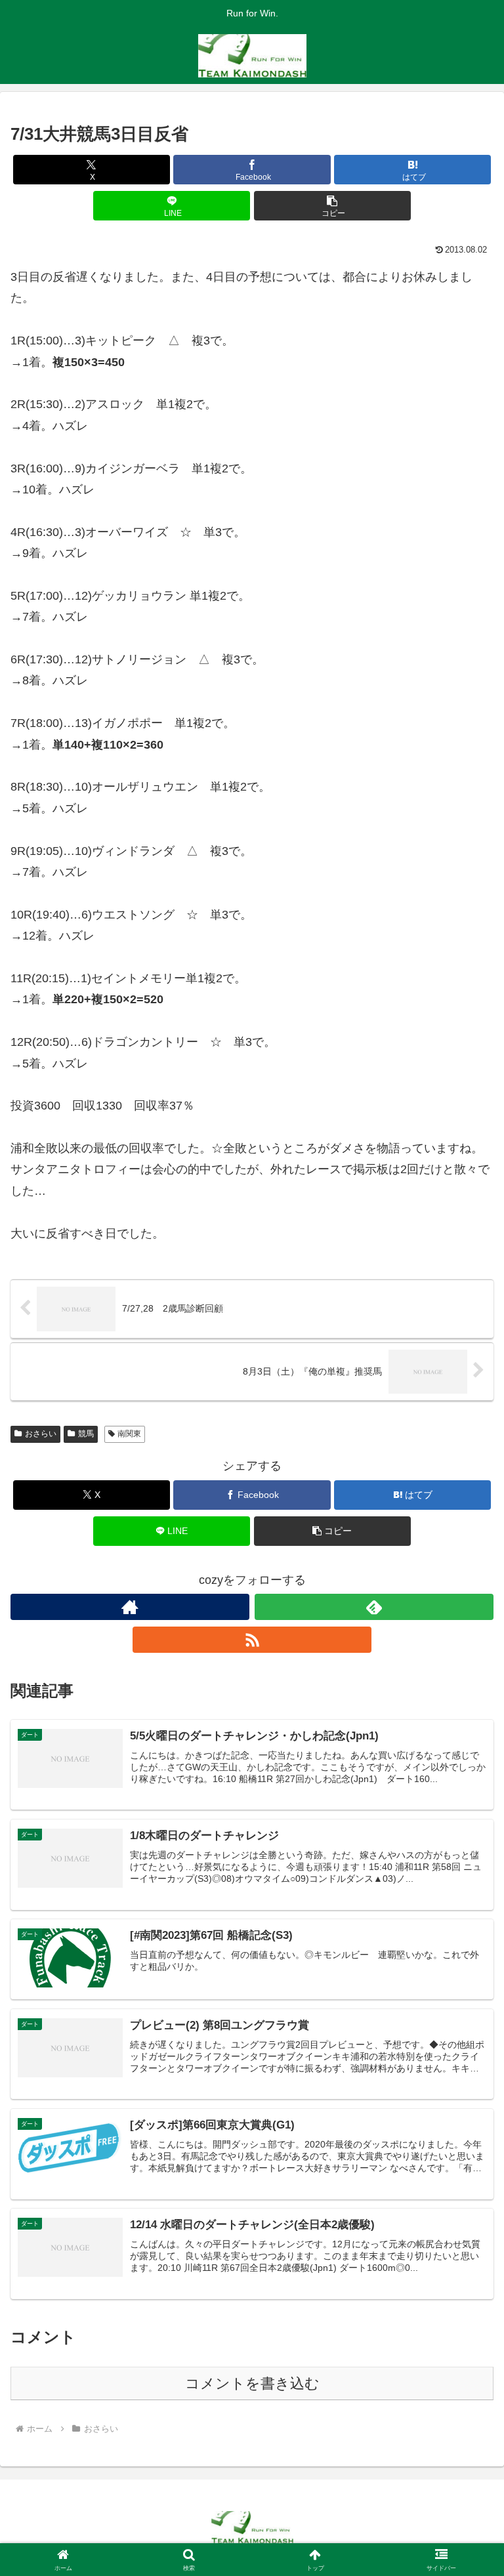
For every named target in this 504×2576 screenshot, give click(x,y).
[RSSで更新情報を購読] (252, 1640)
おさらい (41, 1434)
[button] (332, 206)
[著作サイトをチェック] (130, 1607)
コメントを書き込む (252, 2383)
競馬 (86, 1434)
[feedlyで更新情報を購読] (374, 1607)
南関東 (129, 1434)
